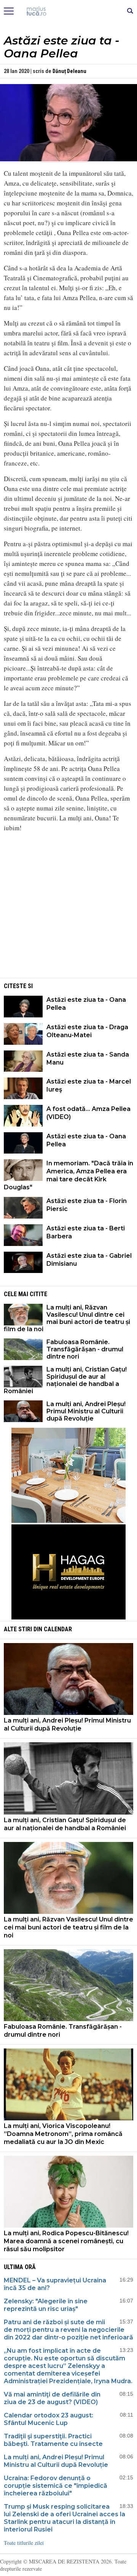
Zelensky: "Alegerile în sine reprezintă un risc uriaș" (46, 2305)
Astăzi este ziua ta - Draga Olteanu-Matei (87, 1031)
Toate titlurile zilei (24, 2543)
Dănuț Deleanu (69, 71)
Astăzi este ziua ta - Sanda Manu (88, 1058)
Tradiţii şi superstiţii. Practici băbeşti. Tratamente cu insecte (53, 2440)
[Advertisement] (68, 923)
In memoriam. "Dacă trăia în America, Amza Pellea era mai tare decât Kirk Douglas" (68, 1175)
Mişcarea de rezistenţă (69, 11)
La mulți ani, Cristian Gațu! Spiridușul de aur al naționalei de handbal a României (65, 1380)
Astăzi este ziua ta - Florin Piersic (87, 1205)
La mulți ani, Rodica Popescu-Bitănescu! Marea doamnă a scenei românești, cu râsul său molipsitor (66, 2241)
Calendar (58, 1629)
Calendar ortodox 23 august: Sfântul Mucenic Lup (49, 2419)
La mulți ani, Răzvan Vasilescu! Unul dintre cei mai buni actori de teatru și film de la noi (67, 1318)
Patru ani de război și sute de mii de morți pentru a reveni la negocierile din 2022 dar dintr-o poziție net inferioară (68, 2330)
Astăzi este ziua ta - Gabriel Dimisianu (89, 1260)
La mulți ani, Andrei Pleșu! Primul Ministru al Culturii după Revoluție (86, 1411)
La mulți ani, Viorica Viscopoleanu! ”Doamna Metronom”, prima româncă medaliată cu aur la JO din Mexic (63, 2134)
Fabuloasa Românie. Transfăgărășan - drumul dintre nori (85, 1349)
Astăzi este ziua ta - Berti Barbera (86, 1232)
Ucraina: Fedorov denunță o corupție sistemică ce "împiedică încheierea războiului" (56, 2486)
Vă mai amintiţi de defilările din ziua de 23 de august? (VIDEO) (52, 2398)
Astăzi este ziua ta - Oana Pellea (86, 1004)
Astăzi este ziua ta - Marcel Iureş (89, 1085)
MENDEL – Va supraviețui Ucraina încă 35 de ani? (55, 2284)
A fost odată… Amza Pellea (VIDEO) (88, 1113)
